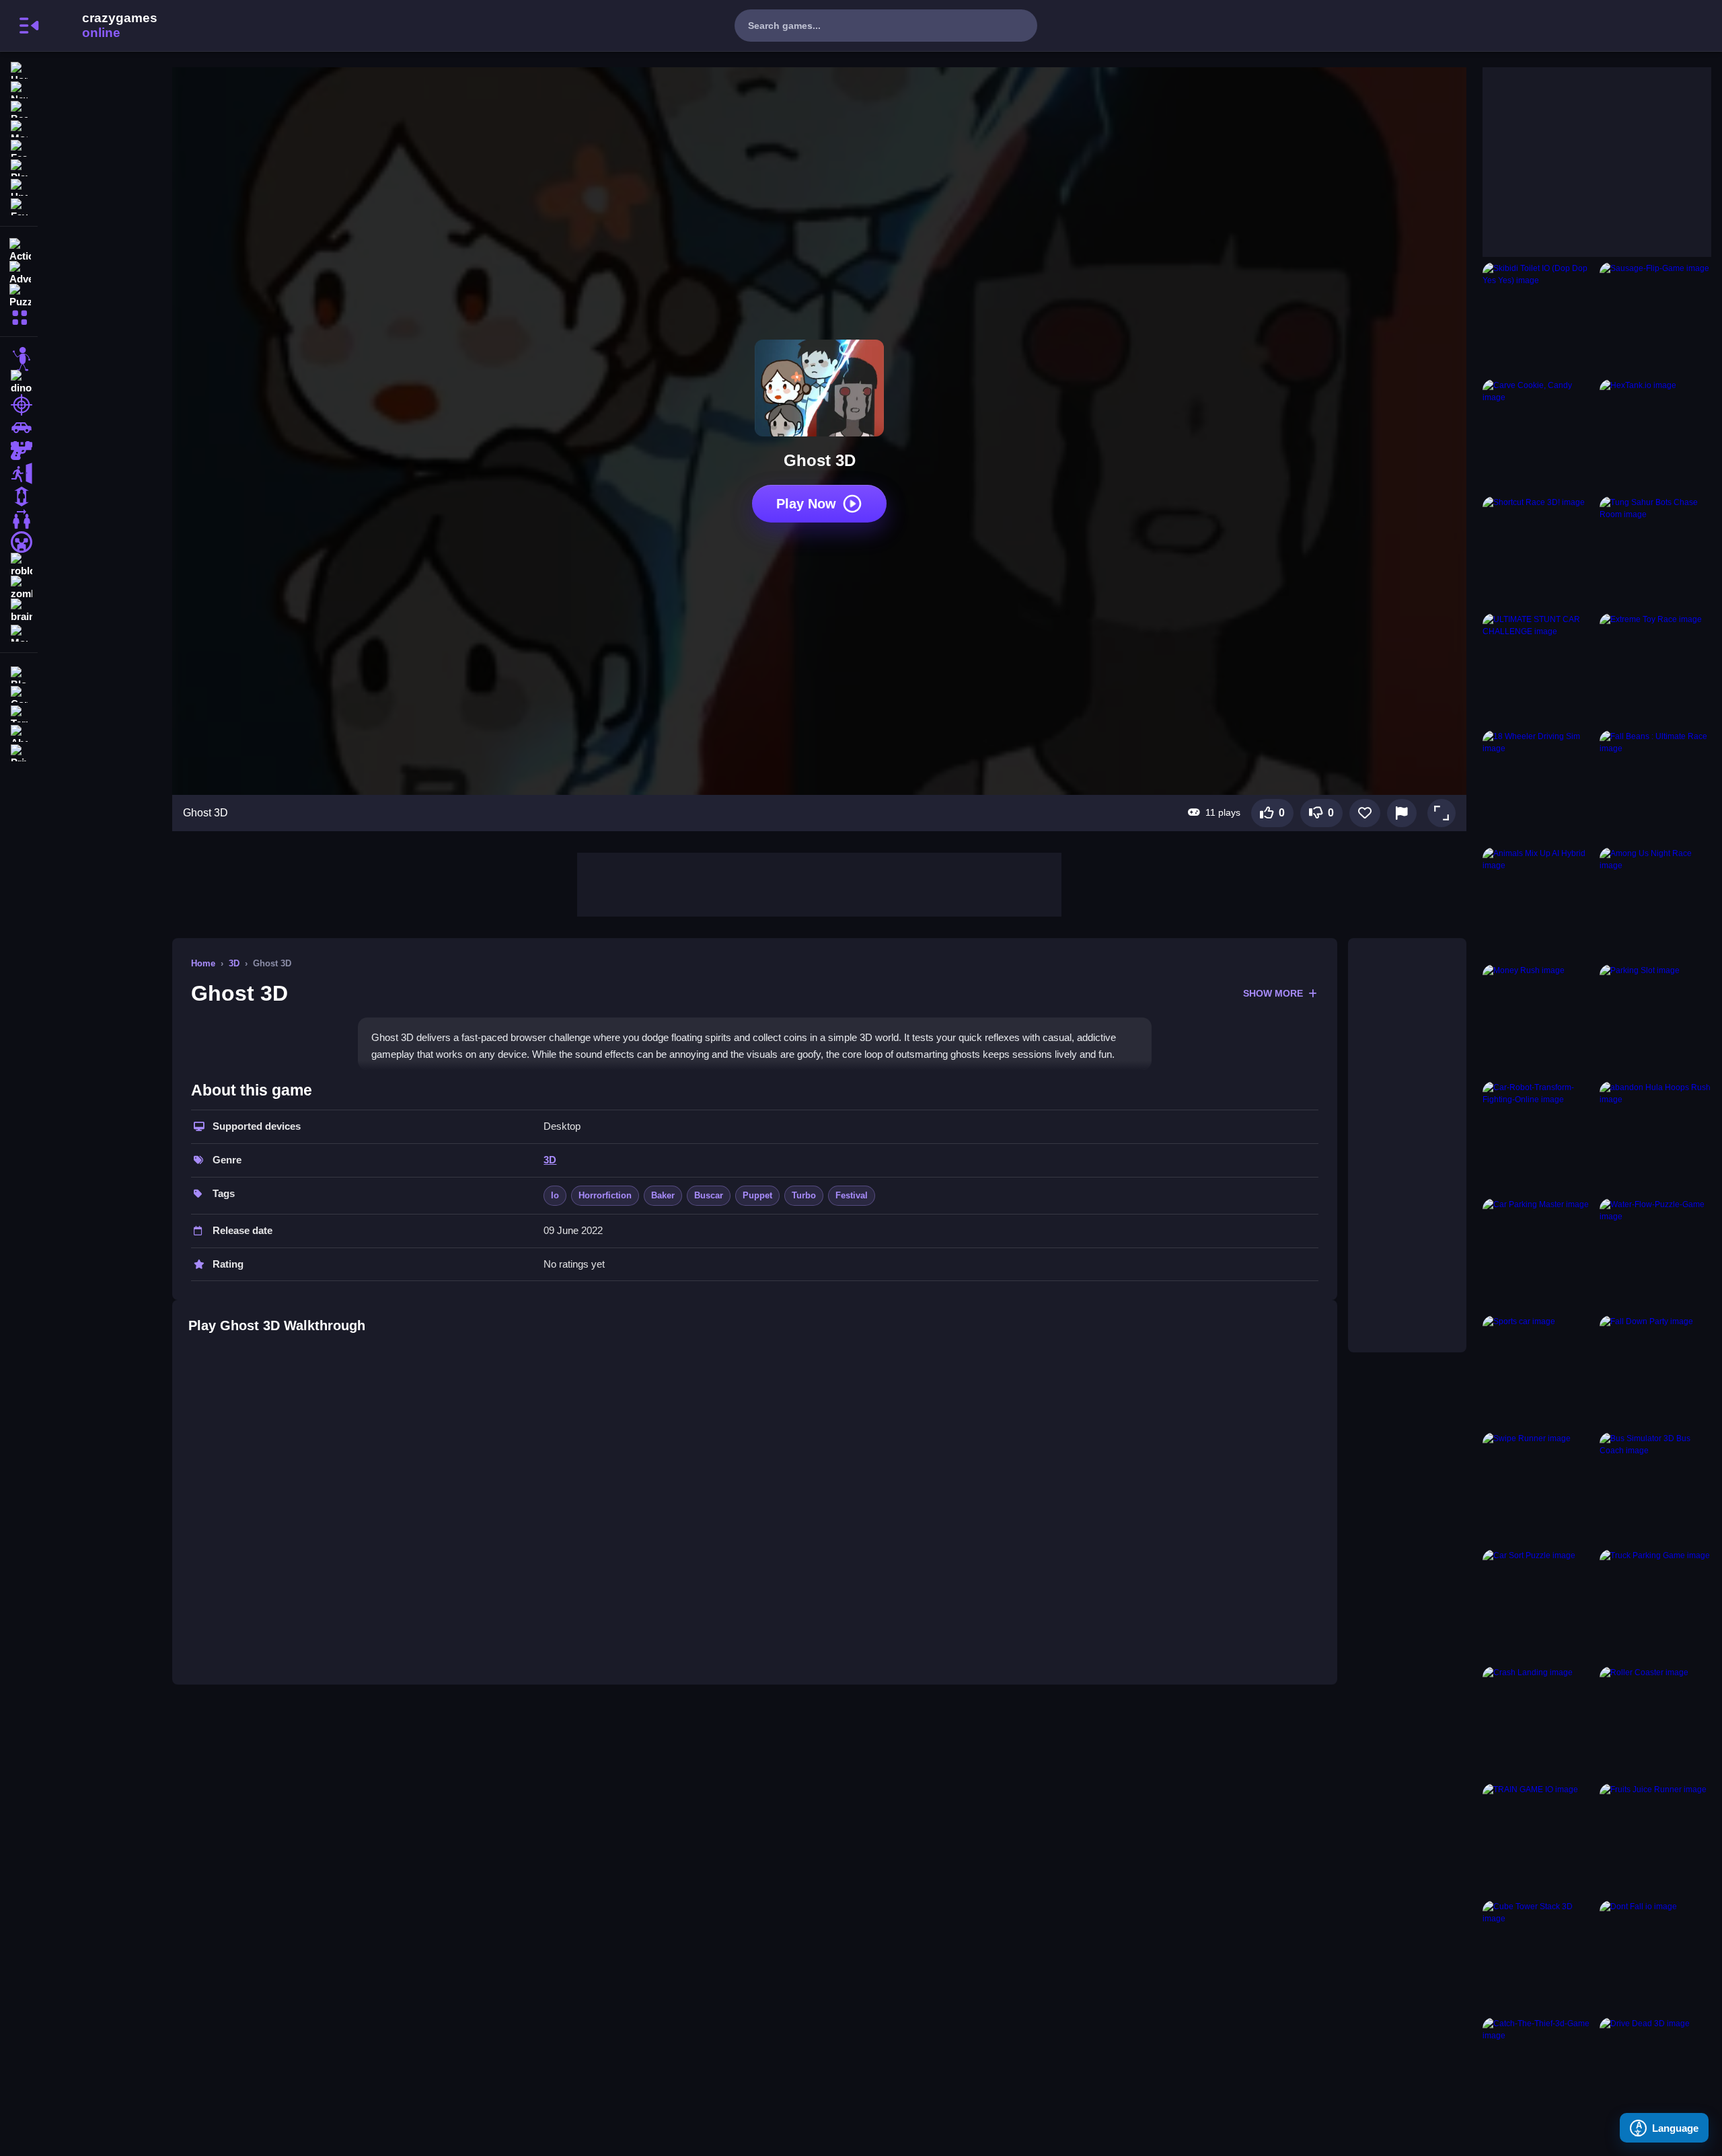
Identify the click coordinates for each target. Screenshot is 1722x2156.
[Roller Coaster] (1655, 1722)
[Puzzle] (19, 295)
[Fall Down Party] (1655, 1371)
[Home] (19, 69)
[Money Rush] (1538, 1020)
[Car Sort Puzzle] (1538, 1605)
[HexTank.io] (1655, 435)
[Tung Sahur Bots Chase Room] (1655, 552)
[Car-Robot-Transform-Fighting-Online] (1538, 1137)
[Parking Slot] (1655, 1020)
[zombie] (19, 588)
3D (234, 963)
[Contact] (19, 693)
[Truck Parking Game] (1655, 1605)
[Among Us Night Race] (1655, 903)
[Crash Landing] (1538, 1722)
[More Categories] (19, 316)
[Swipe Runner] (1538, 1488)
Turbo (804, 1195)
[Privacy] (19, 752)
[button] (1442, 813)
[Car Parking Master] (1538, 1254)
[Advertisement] (819, 883)
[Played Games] (19, 166)
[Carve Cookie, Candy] (1538, 435)
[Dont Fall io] (1655, 1956)
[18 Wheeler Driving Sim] (1538, 786)
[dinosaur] (19, 382)
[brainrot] (19, 611)
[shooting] (19, 405)
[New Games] (19, 88)
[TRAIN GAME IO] (1538, 1839)
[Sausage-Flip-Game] (1655, 318)
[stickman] (19, 359)
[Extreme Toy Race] (1655, 669)
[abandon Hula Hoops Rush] (1655, 1137)
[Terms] (19, 713)
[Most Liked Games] (19, 127)
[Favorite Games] (19, 205)
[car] (19, 428)
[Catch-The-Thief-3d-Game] (1538, 2073)
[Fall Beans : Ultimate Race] (1655, 786)
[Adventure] (19, 272)
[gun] (19, 451)
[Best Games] (19, 108)
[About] (19, 732)
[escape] (19, 473)
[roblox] (19, 565)
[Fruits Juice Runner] (1655, 1839)
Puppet (757, 1195)
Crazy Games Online (103, 26)
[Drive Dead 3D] (1655, 2073)
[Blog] (19, 673)
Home (203, 963)
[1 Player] (19, 496)
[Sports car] (1538, 1371)
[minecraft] (19, 542)
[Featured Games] (19, 147)
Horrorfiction (605, 1195)
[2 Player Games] (19, 519)
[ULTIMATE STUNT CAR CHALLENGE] (1538, 669)
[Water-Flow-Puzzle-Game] (1655, 1254)
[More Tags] (19, 632)
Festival (852, 1195)
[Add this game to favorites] (1365, 813)
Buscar (709, 1195)
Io (555, 1195)
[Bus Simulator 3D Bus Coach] (1655, 1488)
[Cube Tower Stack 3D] (1538, 1956)
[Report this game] (1402, 813)
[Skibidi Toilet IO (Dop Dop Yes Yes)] (1538, 318)
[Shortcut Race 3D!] (1538, 552)
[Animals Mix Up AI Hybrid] (1538, 903)
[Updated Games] (19, 186)
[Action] (19, 249)
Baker (663, 1195)
